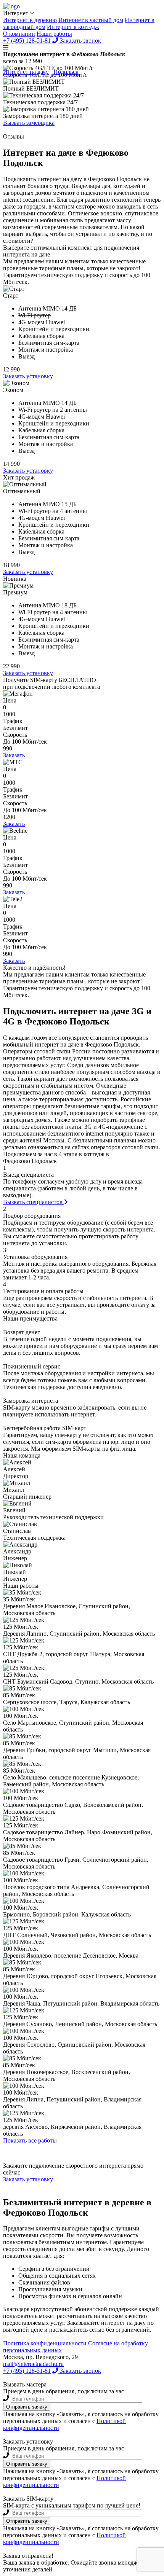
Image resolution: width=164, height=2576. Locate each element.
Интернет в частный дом (91, 20)
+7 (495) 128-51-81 (27, 2371)
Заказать (14, 755)
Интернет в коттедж (73, 27)
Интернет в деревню (30, 20)
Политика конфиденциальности (46, 2343)
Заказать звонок (80, 2371)
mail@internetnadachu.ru (33, 2364)
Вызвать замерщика (29, 123)
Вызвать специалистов (34, 1202)
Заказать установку (28, 376)
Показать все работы (30, 2140)
